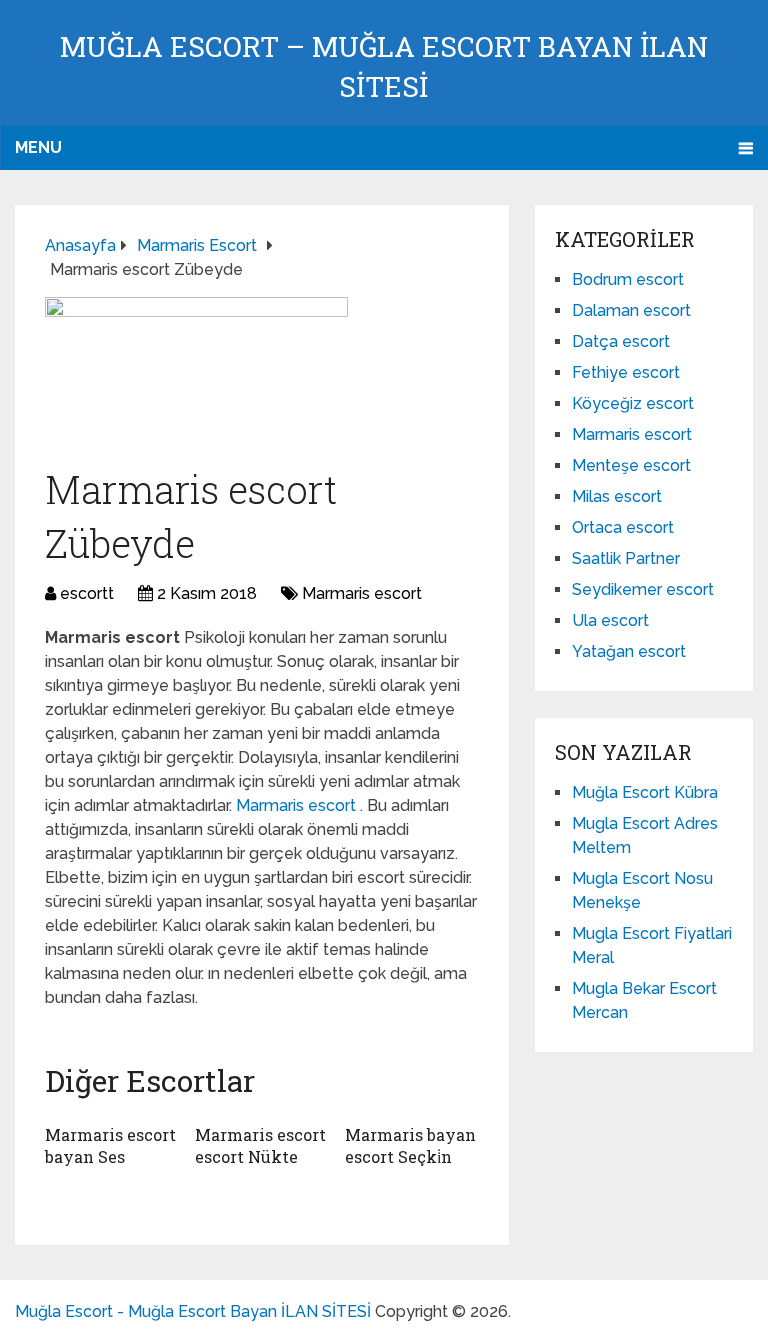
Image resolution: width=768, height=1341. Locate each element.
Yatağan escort (629, 651)
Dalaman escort (631, 310)
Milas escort (617, 496)
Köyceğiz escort (633, 403)
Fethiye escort (626, 372)
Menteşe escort (631, 465)
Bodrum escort (628, 279)
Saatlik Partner (626, 558)
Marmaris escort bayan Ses (110, 1145)
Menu (38, 147)
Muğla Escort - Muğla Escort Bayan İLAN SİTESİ (193, 1311)
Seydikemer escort (643, 589)
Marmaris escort (362, 593)
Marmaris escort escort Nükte (260, 1145)
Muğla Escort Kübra (645, 792)
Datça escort (621, 341)
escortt (87, 593)
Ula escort (610, 620)
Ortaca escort (623, 527)
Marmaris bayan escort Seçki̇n (410, 1145)
